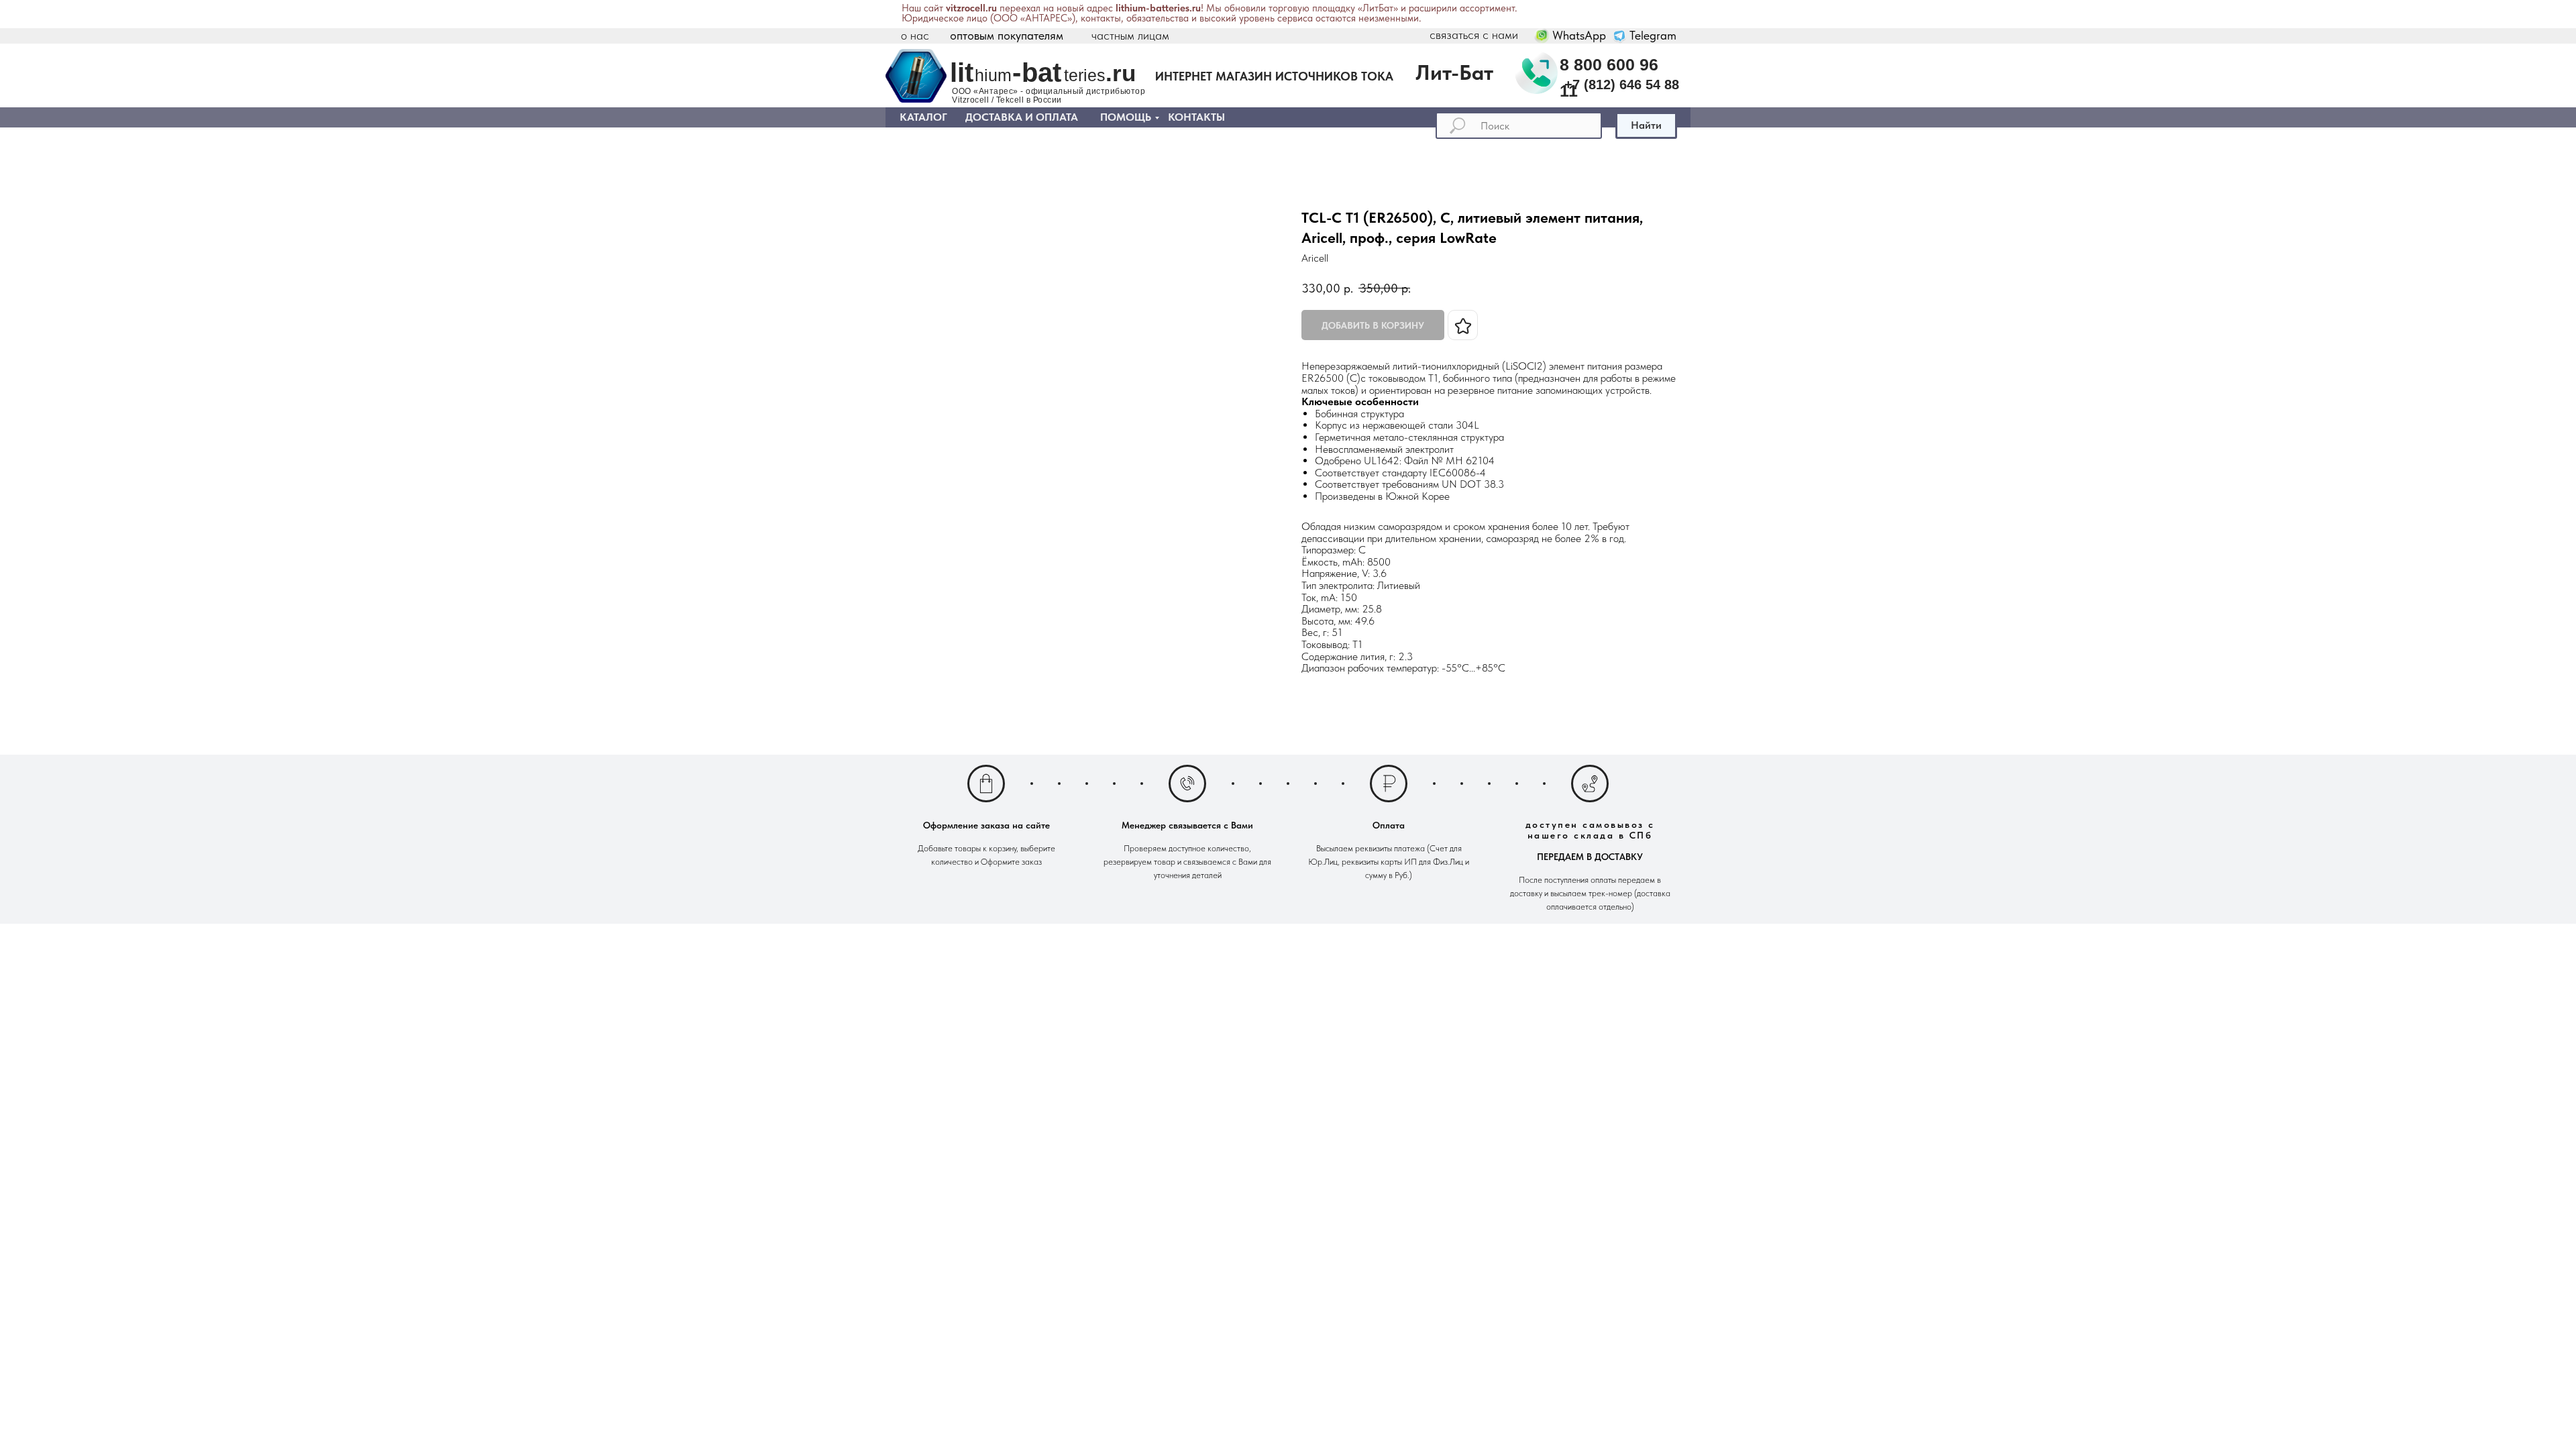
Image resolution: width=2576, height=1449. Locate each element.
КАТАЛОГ (923, 117)
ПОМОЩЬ (1126, 117)
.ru (1121, 73)
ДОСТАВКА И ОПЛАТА (1022, 117)
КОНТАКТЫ (1196, 117)
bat (1041, 72)
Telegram (1653, 35)
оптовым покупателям (1007, 35)
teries (1085, 75)
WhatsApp (1579, 35)
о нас (915, 35)
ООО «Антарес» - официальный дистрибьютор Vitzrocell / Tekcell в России (1049, 96)
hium (993, 75)
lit (962, 72)
